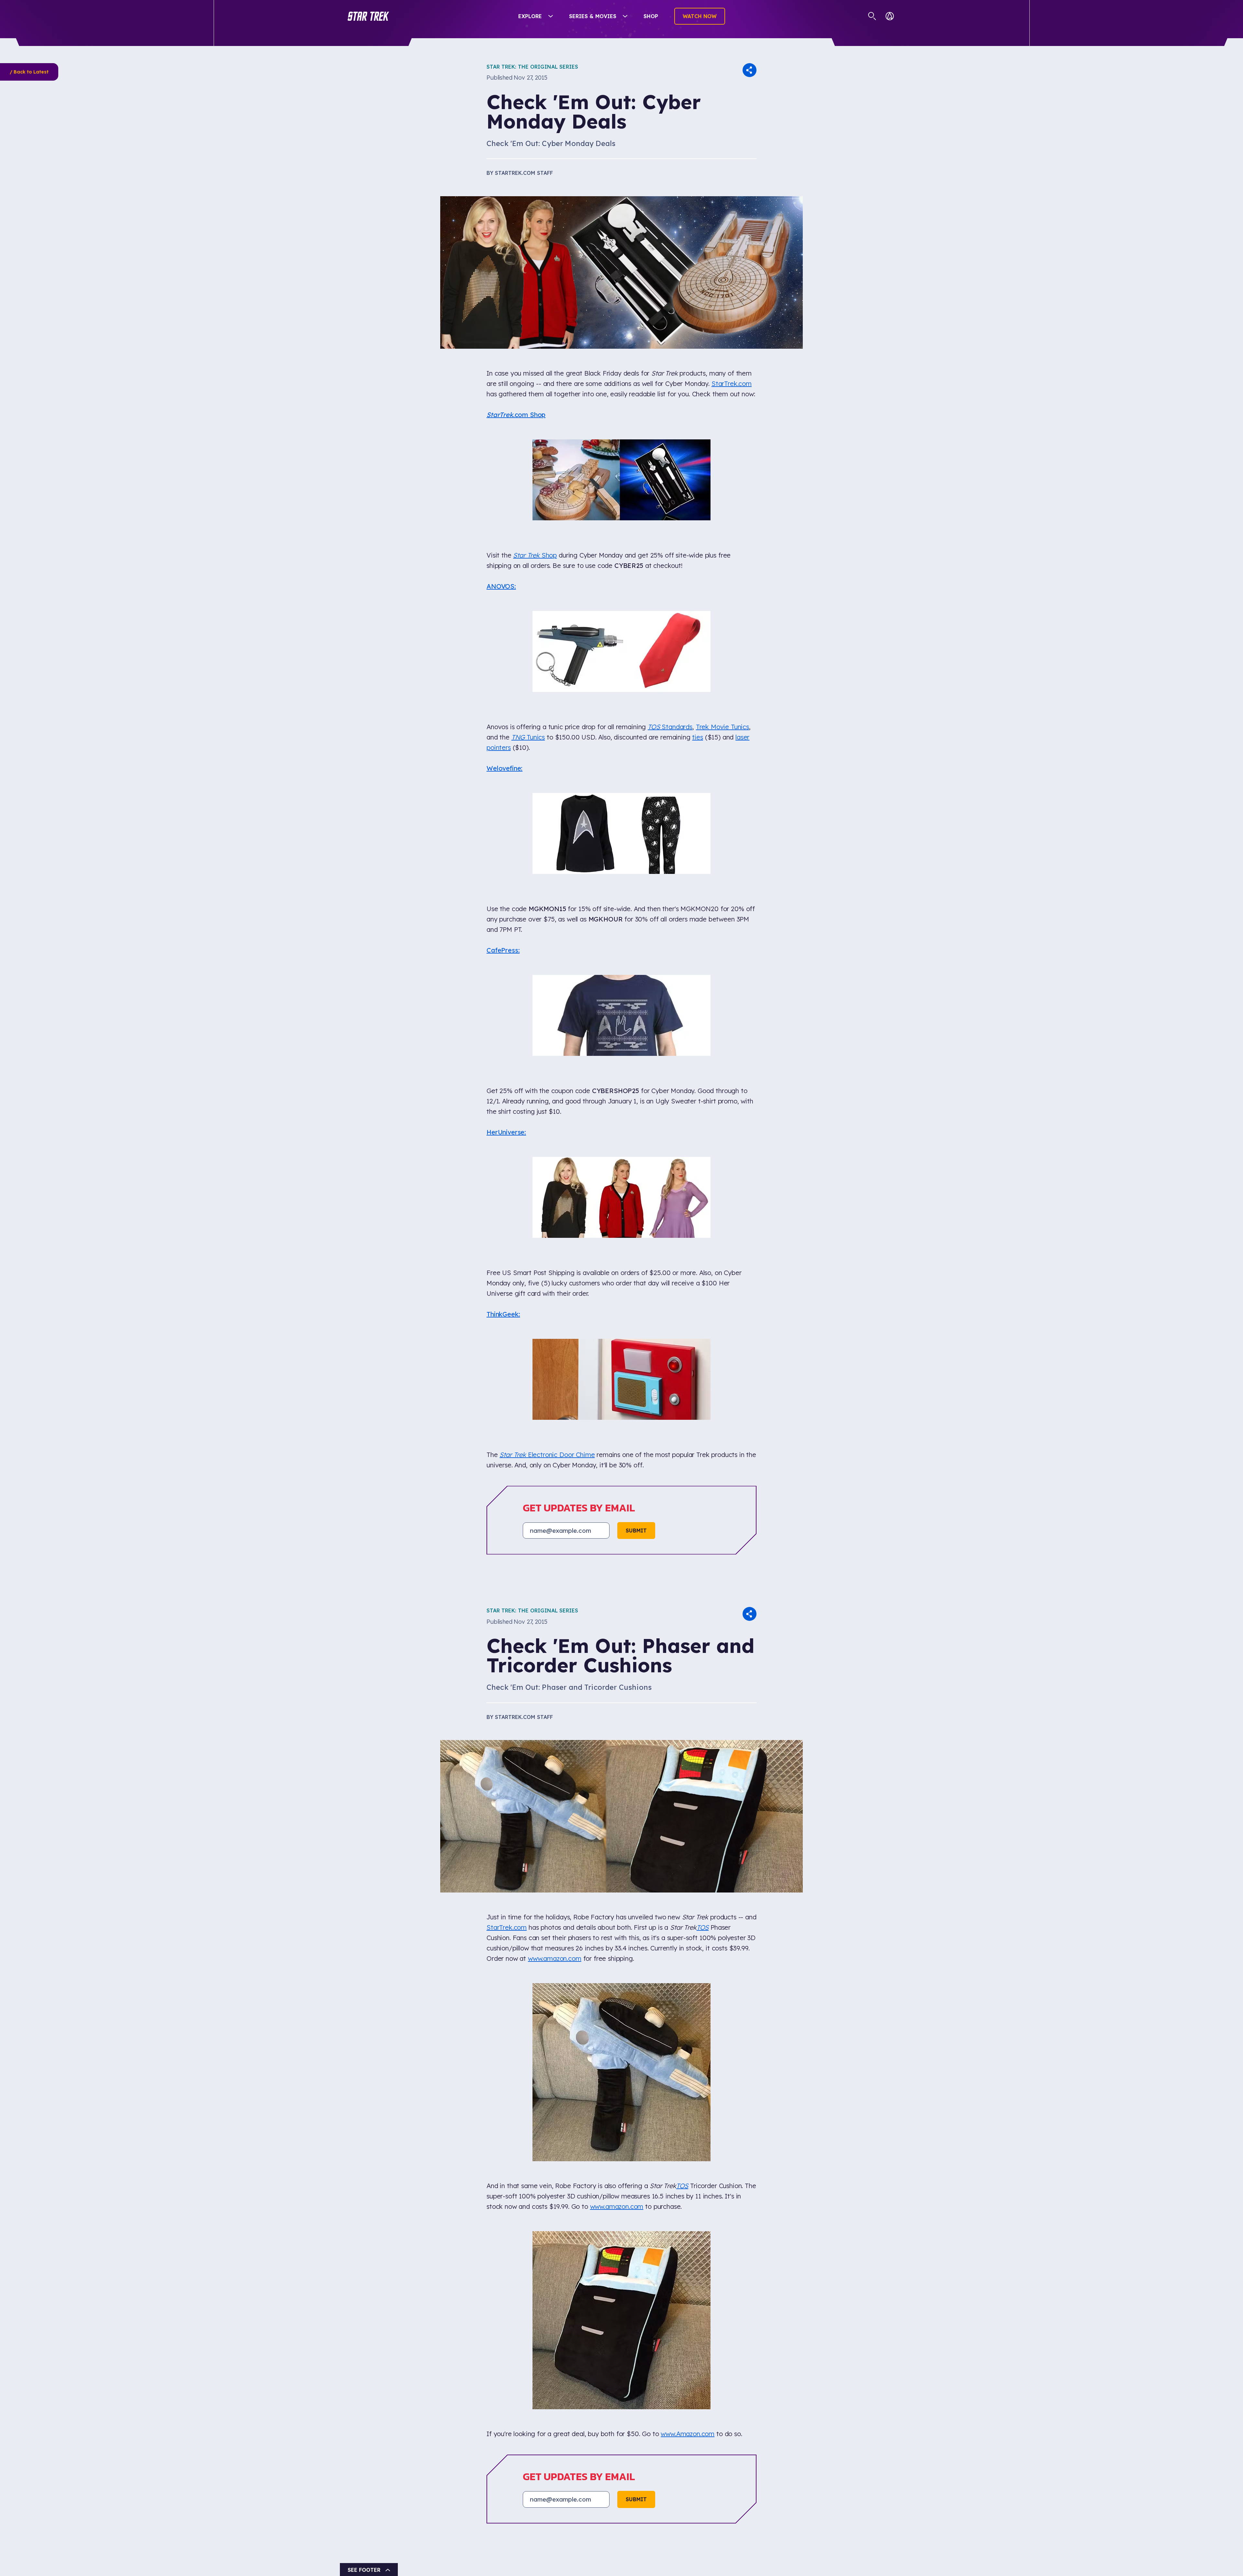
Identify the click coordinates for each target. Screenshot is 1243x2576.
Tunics (528, 597)
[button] (368, 16)
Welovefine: (504, 628)
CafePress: (503, 739)
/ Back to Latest (29, 72)
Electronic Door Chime (547, 1033)
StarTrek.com (732, 384)
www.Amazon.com (688, 1677)
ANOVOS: (501, 516)
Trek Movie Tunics (722, 586)
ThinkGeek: (503, 963)
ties (697, 597)
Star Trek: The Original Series (532, 67)
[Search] (872, 16)
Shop (651, 16)
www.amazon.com (555, 1537)
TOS (703, 1506)
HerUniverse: (506, 851)
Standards (670, 586)
